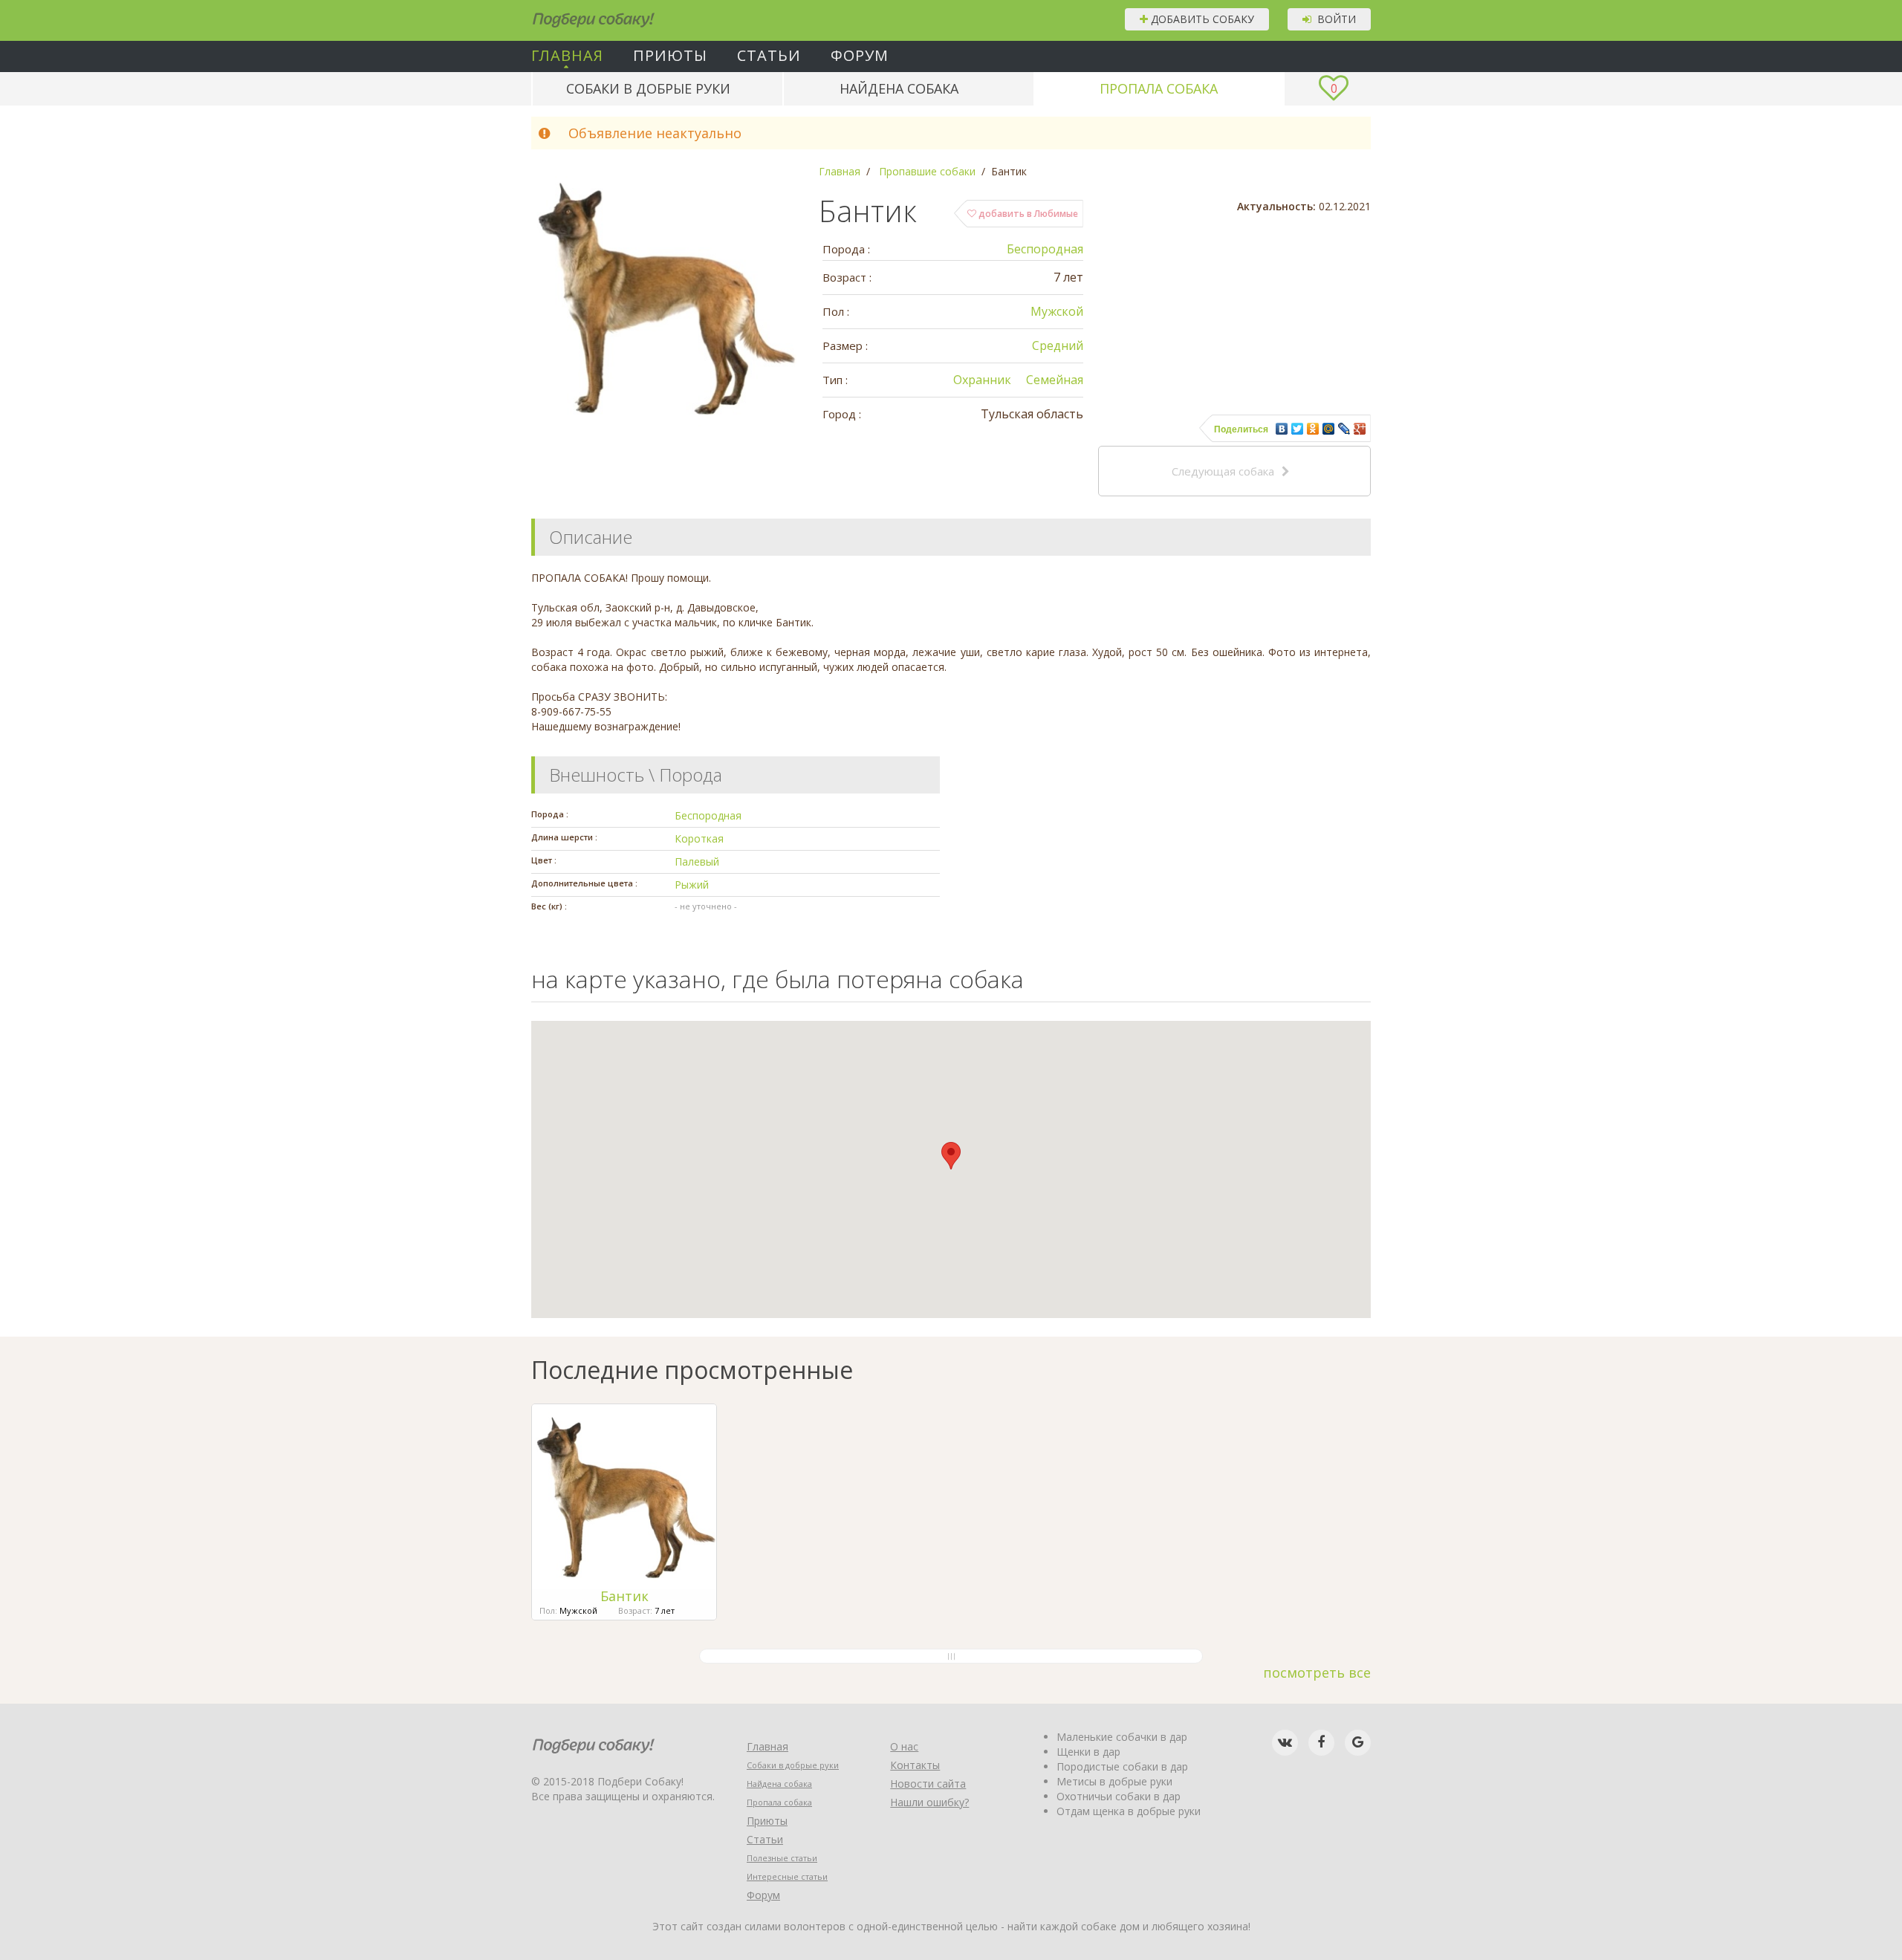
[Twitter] (1298, 429)
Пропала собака (1159, 88)
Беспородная (1045, 249)
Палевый (697, 861)
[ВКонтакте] (1282, 429)
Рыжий (692, 885)
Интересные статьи (787, 1876)
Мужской (1057, 311)
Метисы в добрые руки (1114, 1781)
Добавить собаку (1201, 19)
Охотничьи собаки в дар (1119, 1796)
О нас (904, 1746)
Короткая (699, 838)
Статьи (769, 56)
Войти (1334, 19)
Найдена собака (899, 88)
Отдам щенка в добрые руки (1129, 1811)
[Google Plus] (1360, 429)
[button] (951, 1156)
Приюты (670, 56)
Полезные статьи (782, 1858)
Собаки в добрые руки (648, 88)
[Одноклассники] (1313, 429)
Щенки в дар (1088, 1752)
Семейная (1055, 380)
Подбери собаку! (574, 14)
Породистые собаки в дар (1122, 1766)
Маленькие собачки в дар (1122, 1737)
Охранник (982, 380)
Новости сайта (928, 1784)
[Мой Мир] (1329, 429)
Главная (567, 56)
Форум (860, 56)
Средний (1058, 345)
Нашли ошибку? (929, 1802)
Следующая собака (1223, 471)
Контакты (915, 1765)
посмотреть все (1317, 1672)
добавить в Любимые (1027, 214)
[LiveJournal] (1344, 429)
